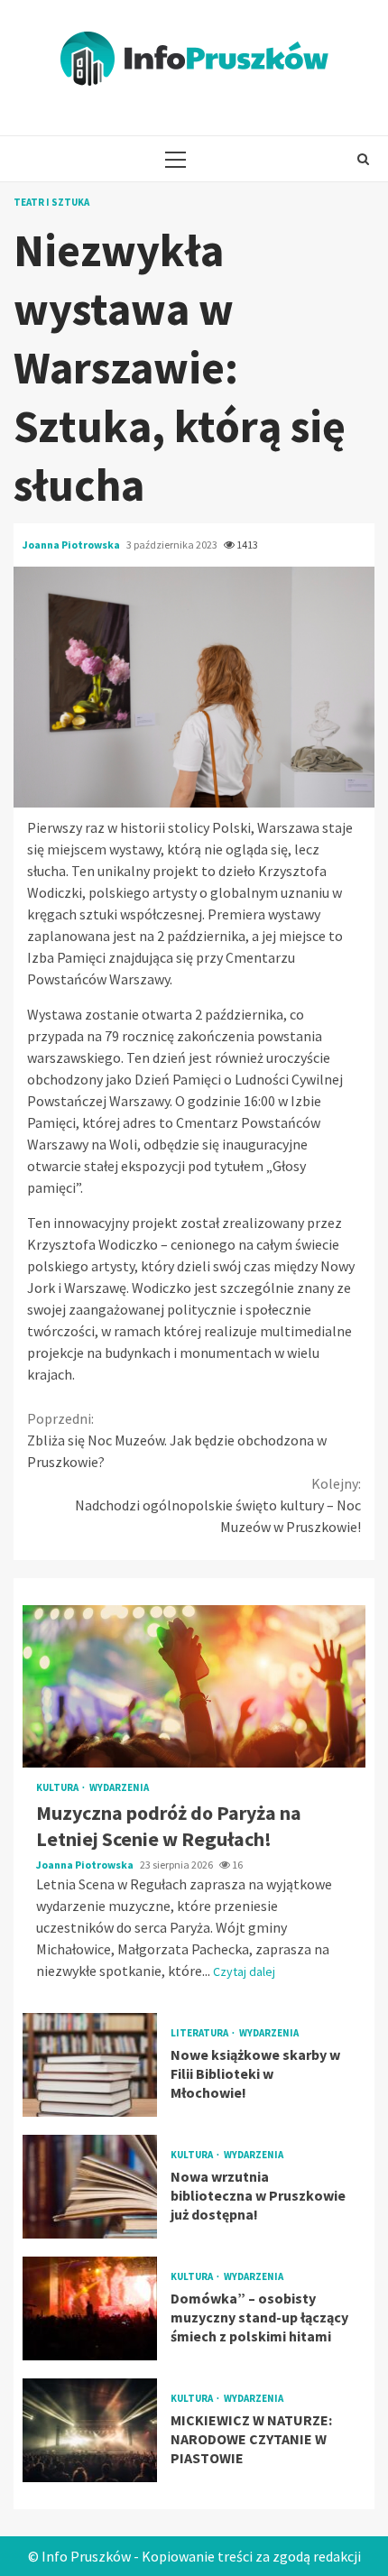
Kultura (58, 1788)
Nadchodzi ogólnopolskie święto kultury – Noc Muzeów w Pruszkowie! (218, 1505)
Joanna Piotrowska (72, 545)
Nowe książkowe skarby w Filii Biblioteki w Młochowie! (90, 2065)
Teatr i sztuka (51, 203)
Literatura (200, 2033)
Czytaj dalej (244, 1971)
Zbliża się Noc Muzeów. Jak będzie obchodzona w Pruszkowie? (177, 1440)
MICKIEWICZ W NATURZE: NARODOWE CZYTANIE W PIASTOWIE (90, 2430)
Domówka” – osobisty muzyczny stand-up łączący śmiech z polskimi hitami (90, 2308)
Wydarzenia (119, 1788)
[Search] (363, 159)
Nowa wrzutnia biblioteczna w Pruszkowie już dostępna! (90, 2187)
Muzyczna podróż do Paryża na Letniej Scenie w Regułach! (194, 1686)
